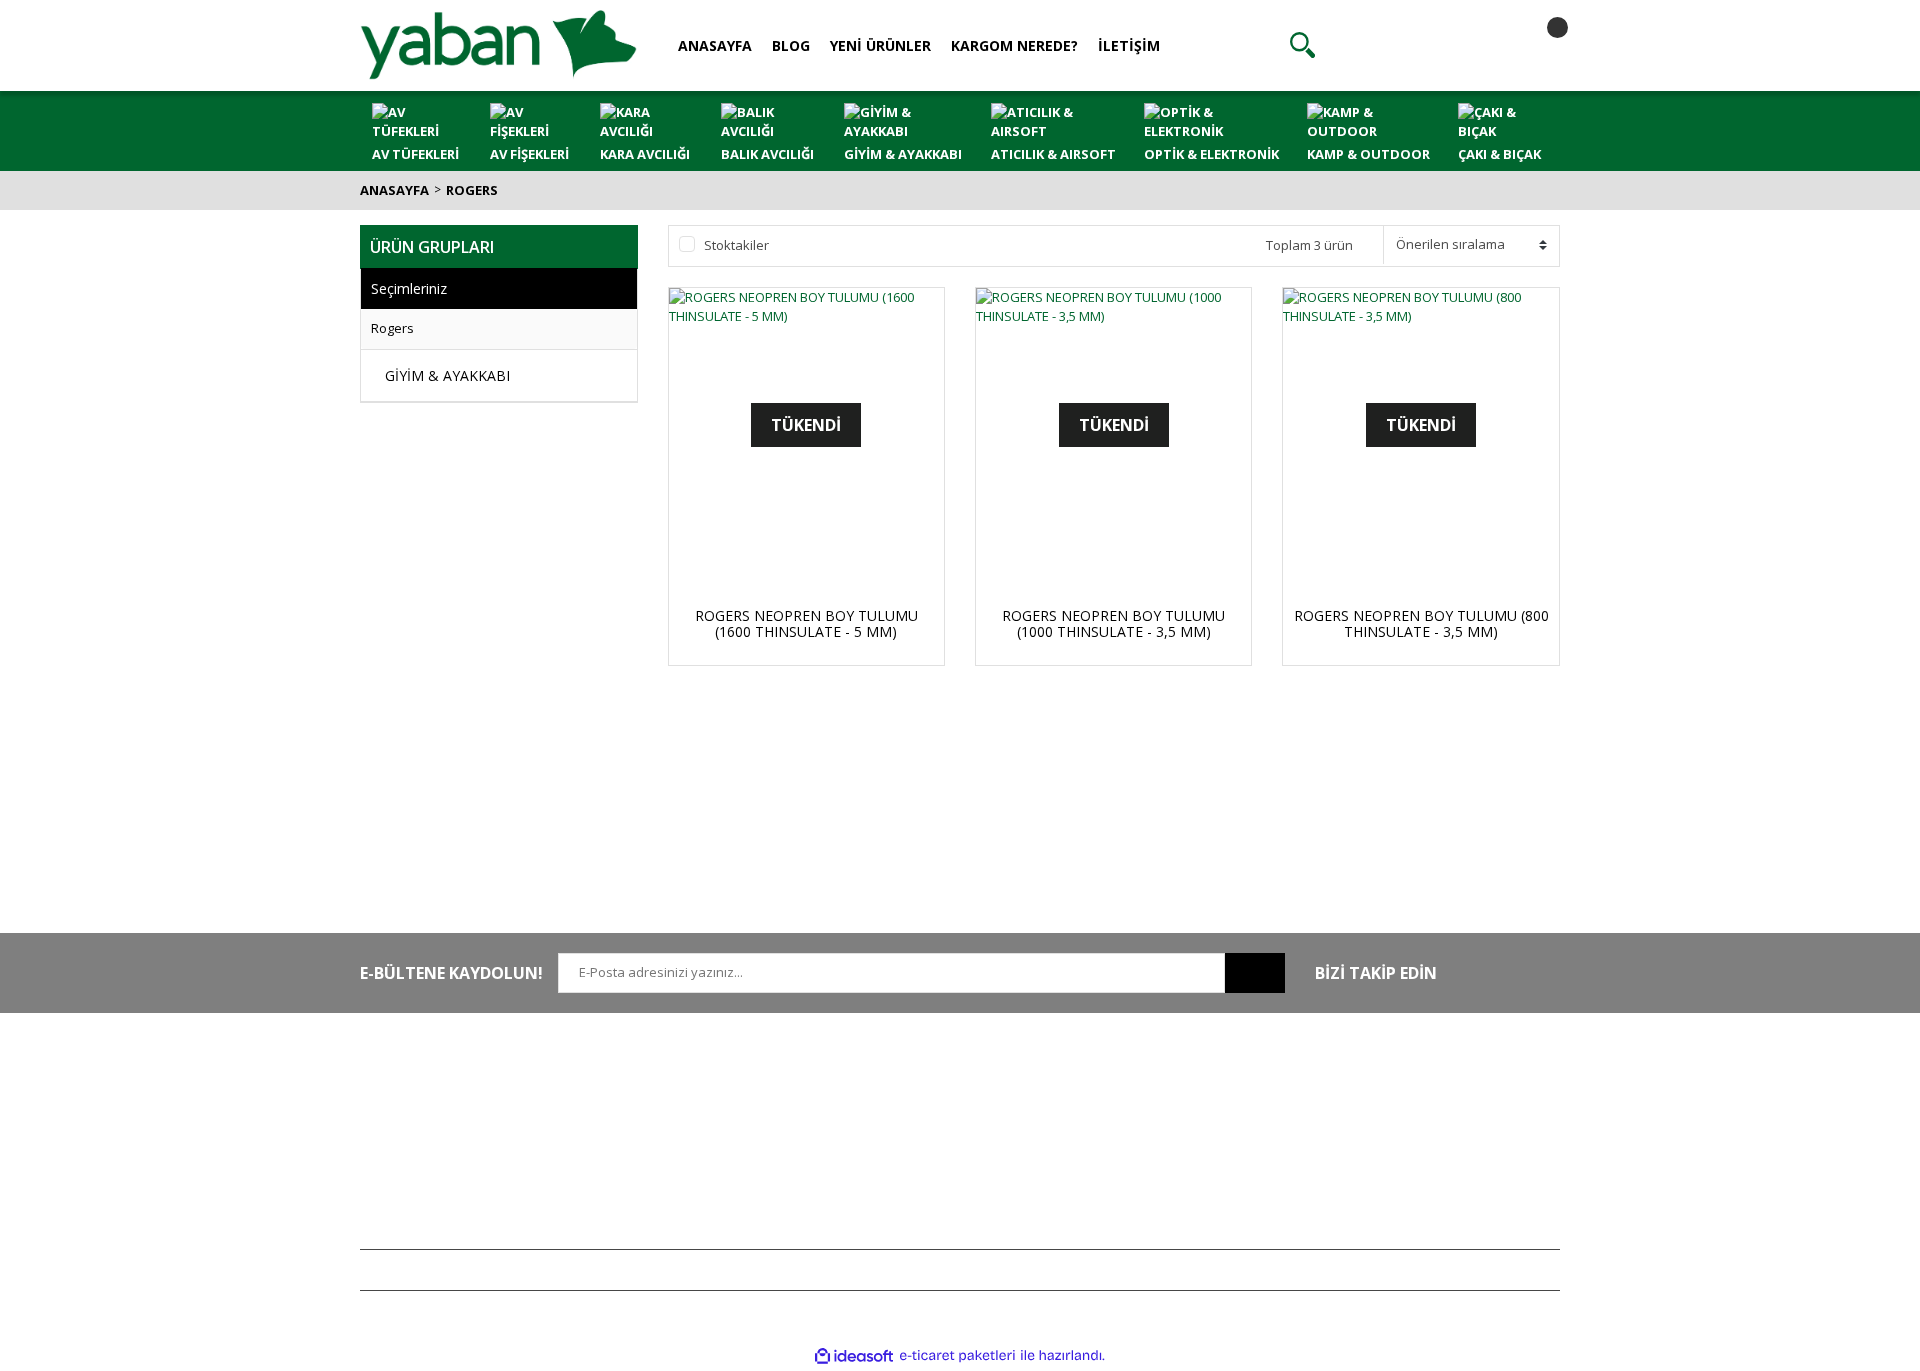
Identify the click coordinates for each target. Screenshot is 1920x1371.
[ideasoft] (854, 1356)
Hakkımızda (641, 1081)
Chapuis (1369, 1229)
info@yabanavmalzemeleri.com (456, 1170)
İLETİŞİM (1129, 45)
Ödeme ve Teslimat (910, 1140)
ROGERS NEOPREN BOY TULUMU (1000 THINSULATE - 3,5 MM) (1113, 624)
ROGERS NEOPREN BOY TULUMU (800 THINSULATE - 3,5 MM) (1421, 624)
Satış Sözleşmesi (902, 1081)
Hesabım (1125, 1081)
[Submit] (1255, 973)
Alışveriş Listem (1143, 1140)
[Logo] (498, 44)
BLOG (791, 45)
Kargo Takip (888, 1199)
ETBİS (623, 1170)
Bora (1358, 1170)
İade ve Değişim (900, 1170)
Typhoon (1371, 1199)
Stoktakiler (736, 245)
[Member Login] (1421, 45)
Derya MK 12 (1382, 1140)
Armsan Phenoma (1398, 1111)
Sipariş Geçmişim (1149, 1111)
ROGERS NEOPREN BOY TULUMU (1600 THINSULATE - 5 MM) (806, 624)
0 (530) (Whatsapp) (465, 1140)
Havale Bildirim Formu (671, 1140)
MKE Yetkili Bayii (1392, 1081)
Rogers (472, 190)
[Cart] (1540, 45)
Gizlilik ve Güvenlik (909, 1111)
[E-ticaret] (957, 1356)
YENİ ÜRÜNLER (880, 45)
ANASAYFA (715, 45)
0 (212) (425, 1081)
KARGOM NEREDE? (1014, 45)
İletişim (627, 1111)
